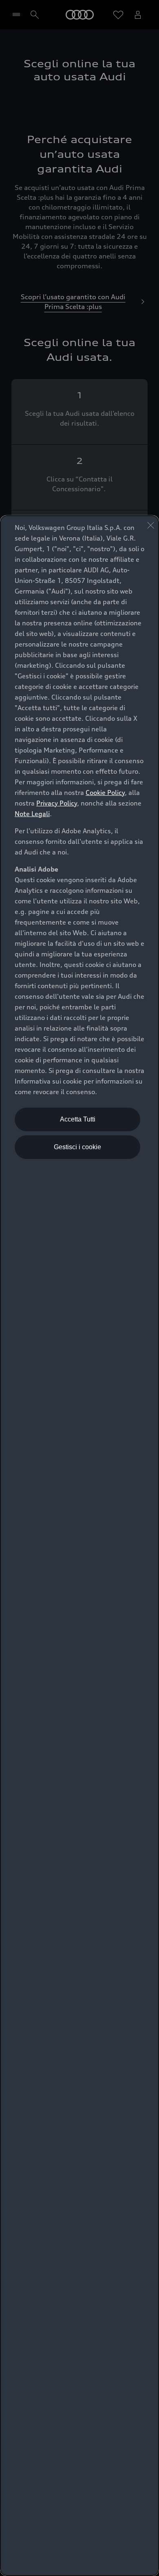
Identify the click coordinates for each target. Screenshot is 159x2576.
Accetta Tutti (78, 1119)
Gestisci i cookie (77, 1147)
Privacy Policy (57, 803)
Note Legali (32, 814)
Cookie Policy (105, 792)
